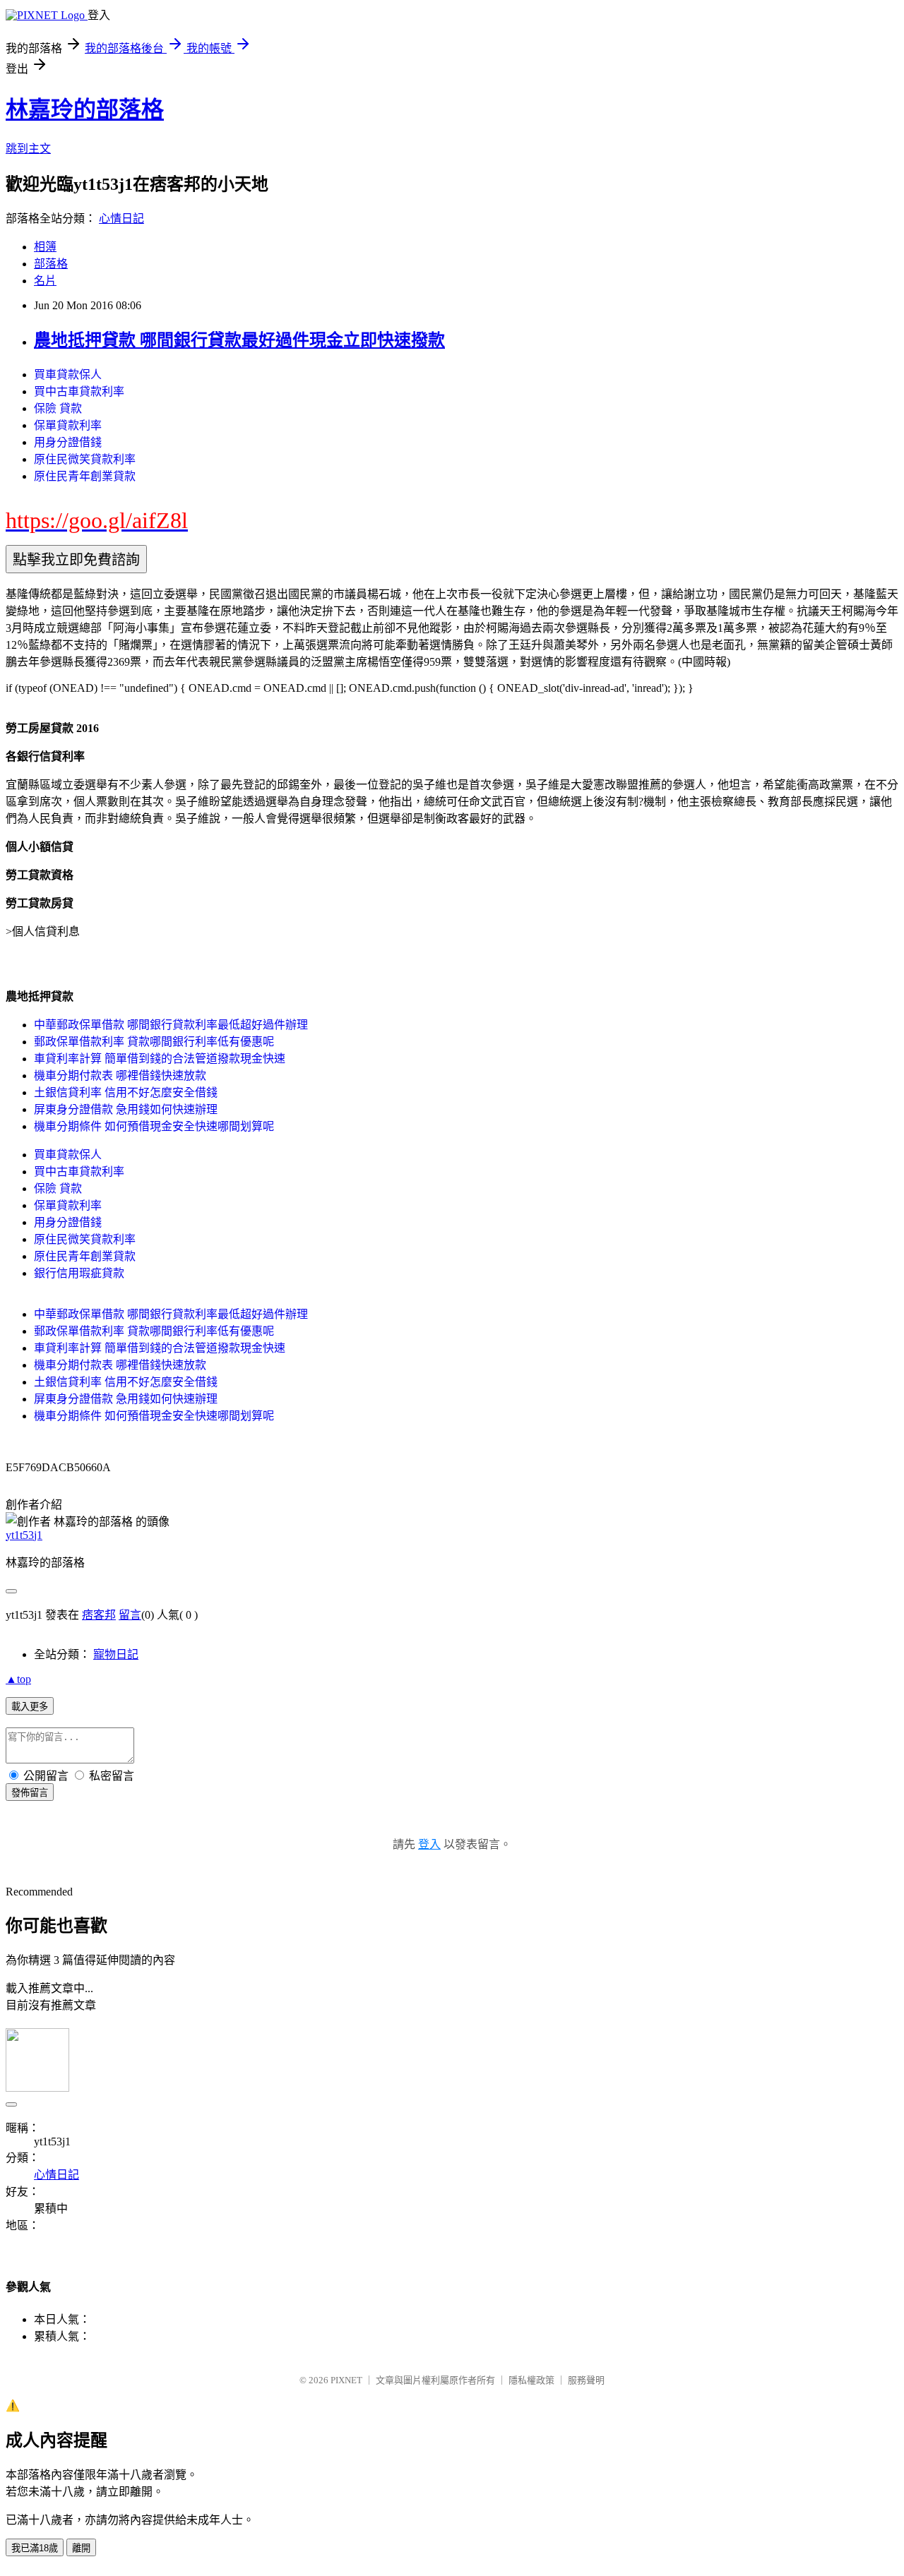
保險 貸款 (58, 408)
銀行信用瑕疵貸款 (79, 1273)
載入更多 (30, 1707)
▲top (18, 1679)
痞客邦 (99, 1615)
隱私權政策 (531, 2380)
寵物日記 (116, 1654)
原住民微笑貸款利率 (85, 459)
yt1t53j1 (24, 1535)
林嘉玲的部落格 (85, 109)
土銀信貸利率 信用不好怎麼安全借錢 (126, 1092)
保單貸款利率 (68, 425)
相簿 (45, 247)
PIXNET (346, 2380)
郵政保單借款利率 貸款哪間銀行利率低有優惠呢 (154, 1042)
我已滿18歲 (35, 2548)
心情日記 (121, 218)
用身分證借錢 (68, 442)
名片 (45, 281)
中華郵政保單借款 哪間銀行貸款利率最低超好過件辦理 (171, 1025)
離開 (81, 2548)
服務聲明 (586, 2380)
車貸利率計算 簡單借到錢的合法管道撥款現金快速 (160, 1059)
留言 (130, 1615)
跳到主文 (28, 149)
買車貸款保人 (68, 375)
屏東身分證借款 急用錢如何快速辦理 (126, 1109)
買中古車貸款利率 (79, 391)
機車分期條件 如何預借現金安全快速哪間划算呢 (154, 1126)
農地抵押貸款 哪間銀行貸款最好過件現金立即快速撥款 (239, 340)
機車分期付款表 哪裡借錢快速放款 (120, 1076)
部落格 (51, 264)
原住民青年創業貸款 (85, 476)
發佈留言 (30, 1793)
